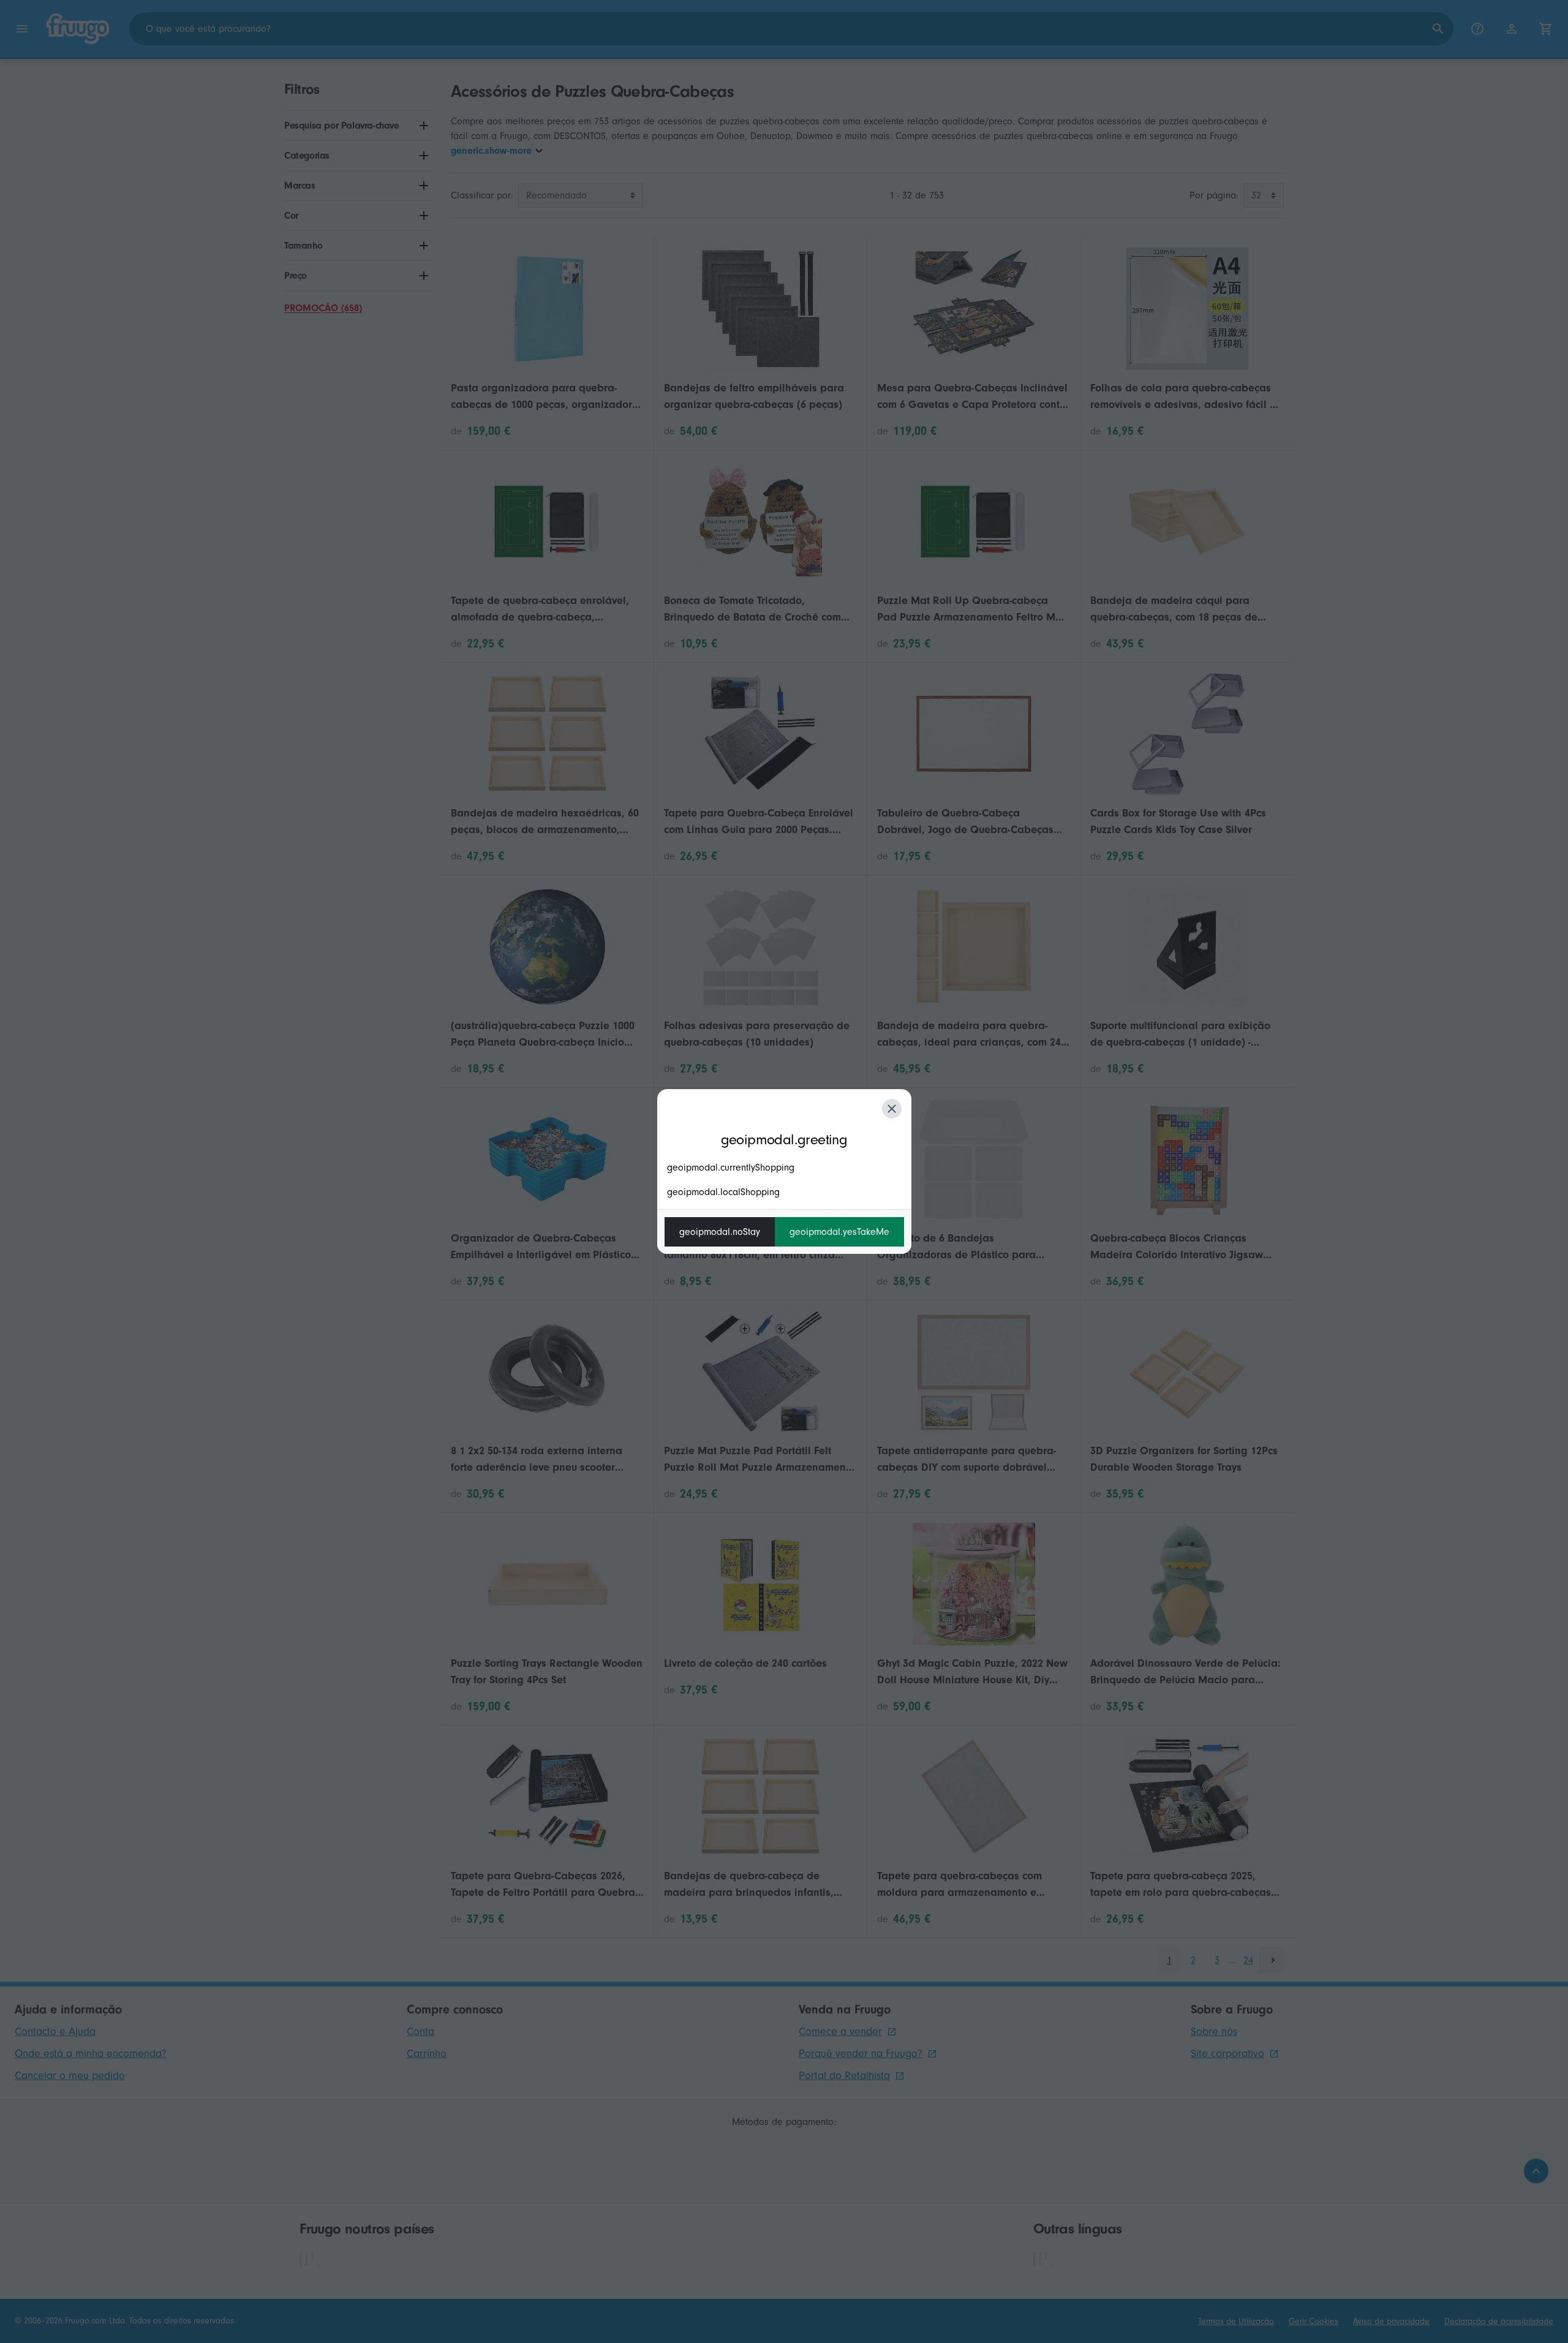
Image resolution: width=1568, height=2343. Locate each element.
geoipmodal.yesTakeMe (839, 1232)
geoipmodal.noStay (720, 1232)
